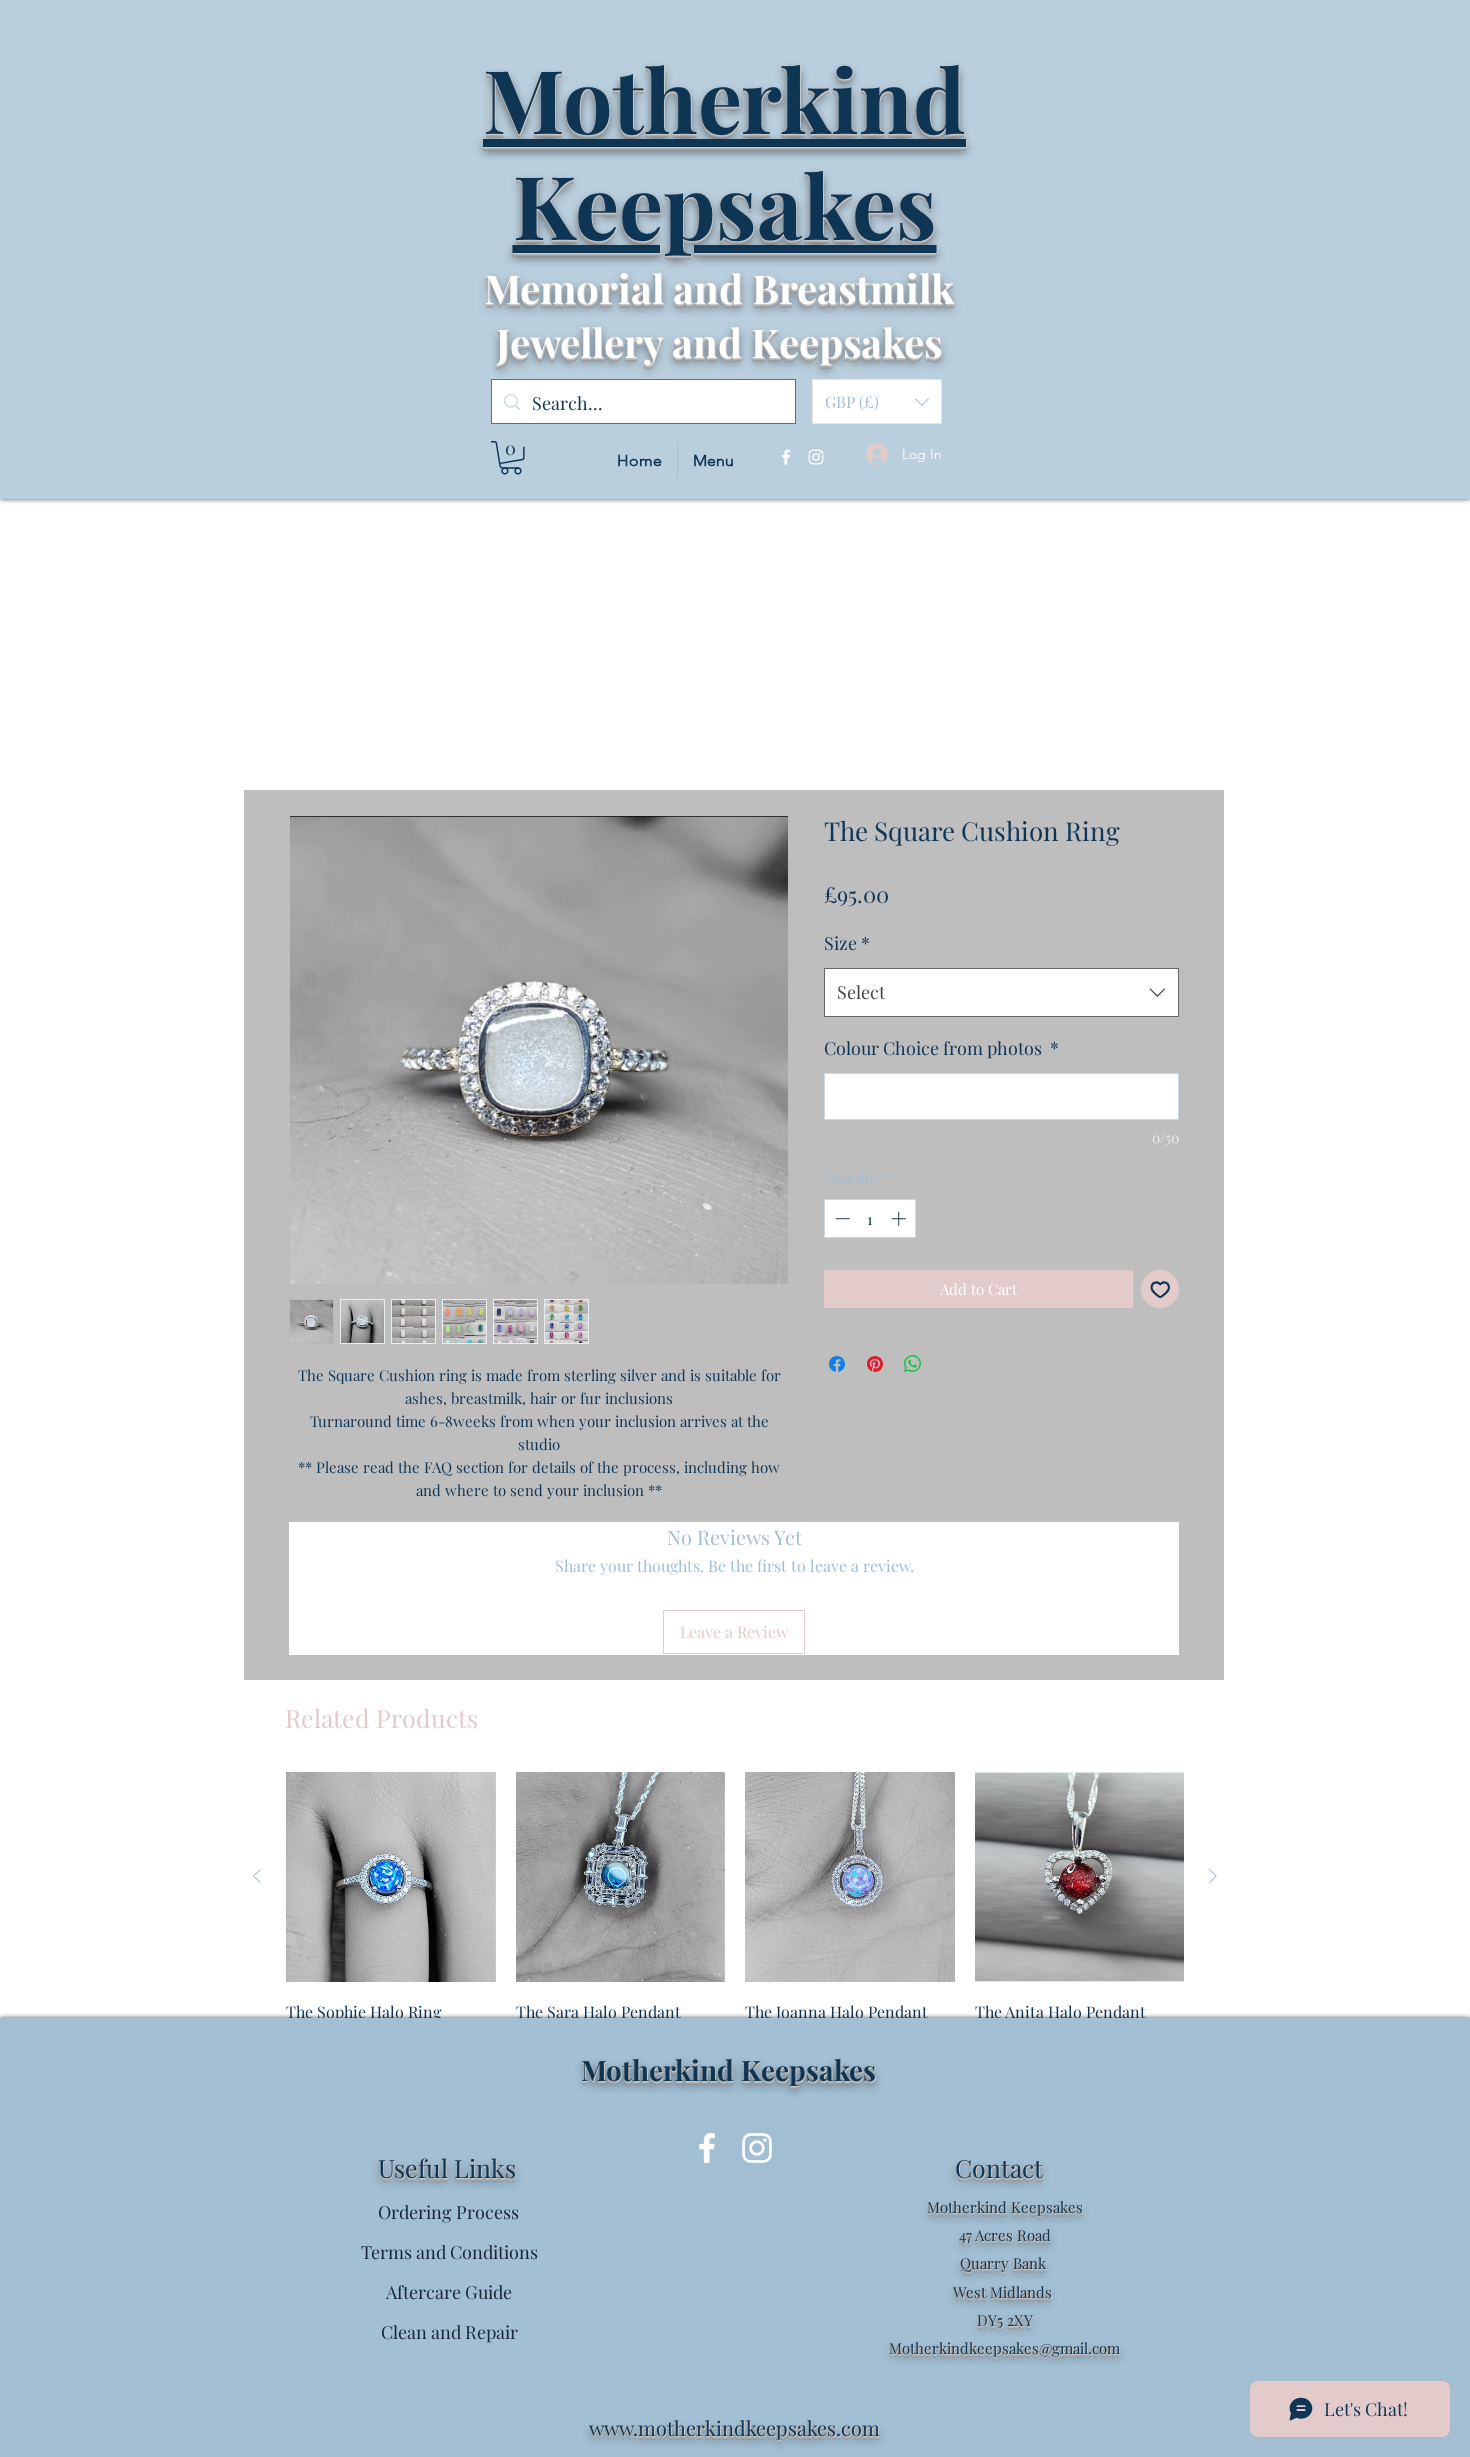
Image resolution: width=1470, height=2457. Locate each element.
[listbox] (877, 401)
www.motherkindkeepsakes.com (734, 2427)
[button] (877, 401)
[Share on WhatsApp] (913, 1364)
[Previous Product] (257, 1876)
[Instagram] (816, 457)
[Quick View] (391, 1877)
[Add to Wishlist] (1160, 1289)
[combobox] (1001, 993)
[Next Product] (1213, 1876)
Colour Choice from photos (941, 1048)
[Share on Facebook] (837, 1364)
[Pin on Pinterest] (875, 1364)
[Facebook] (786, 457)
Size (847, 943)
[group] (735, 1927)
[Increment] (900, 1218)
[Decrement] (840, 1218)
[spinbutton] (870, 1218)
